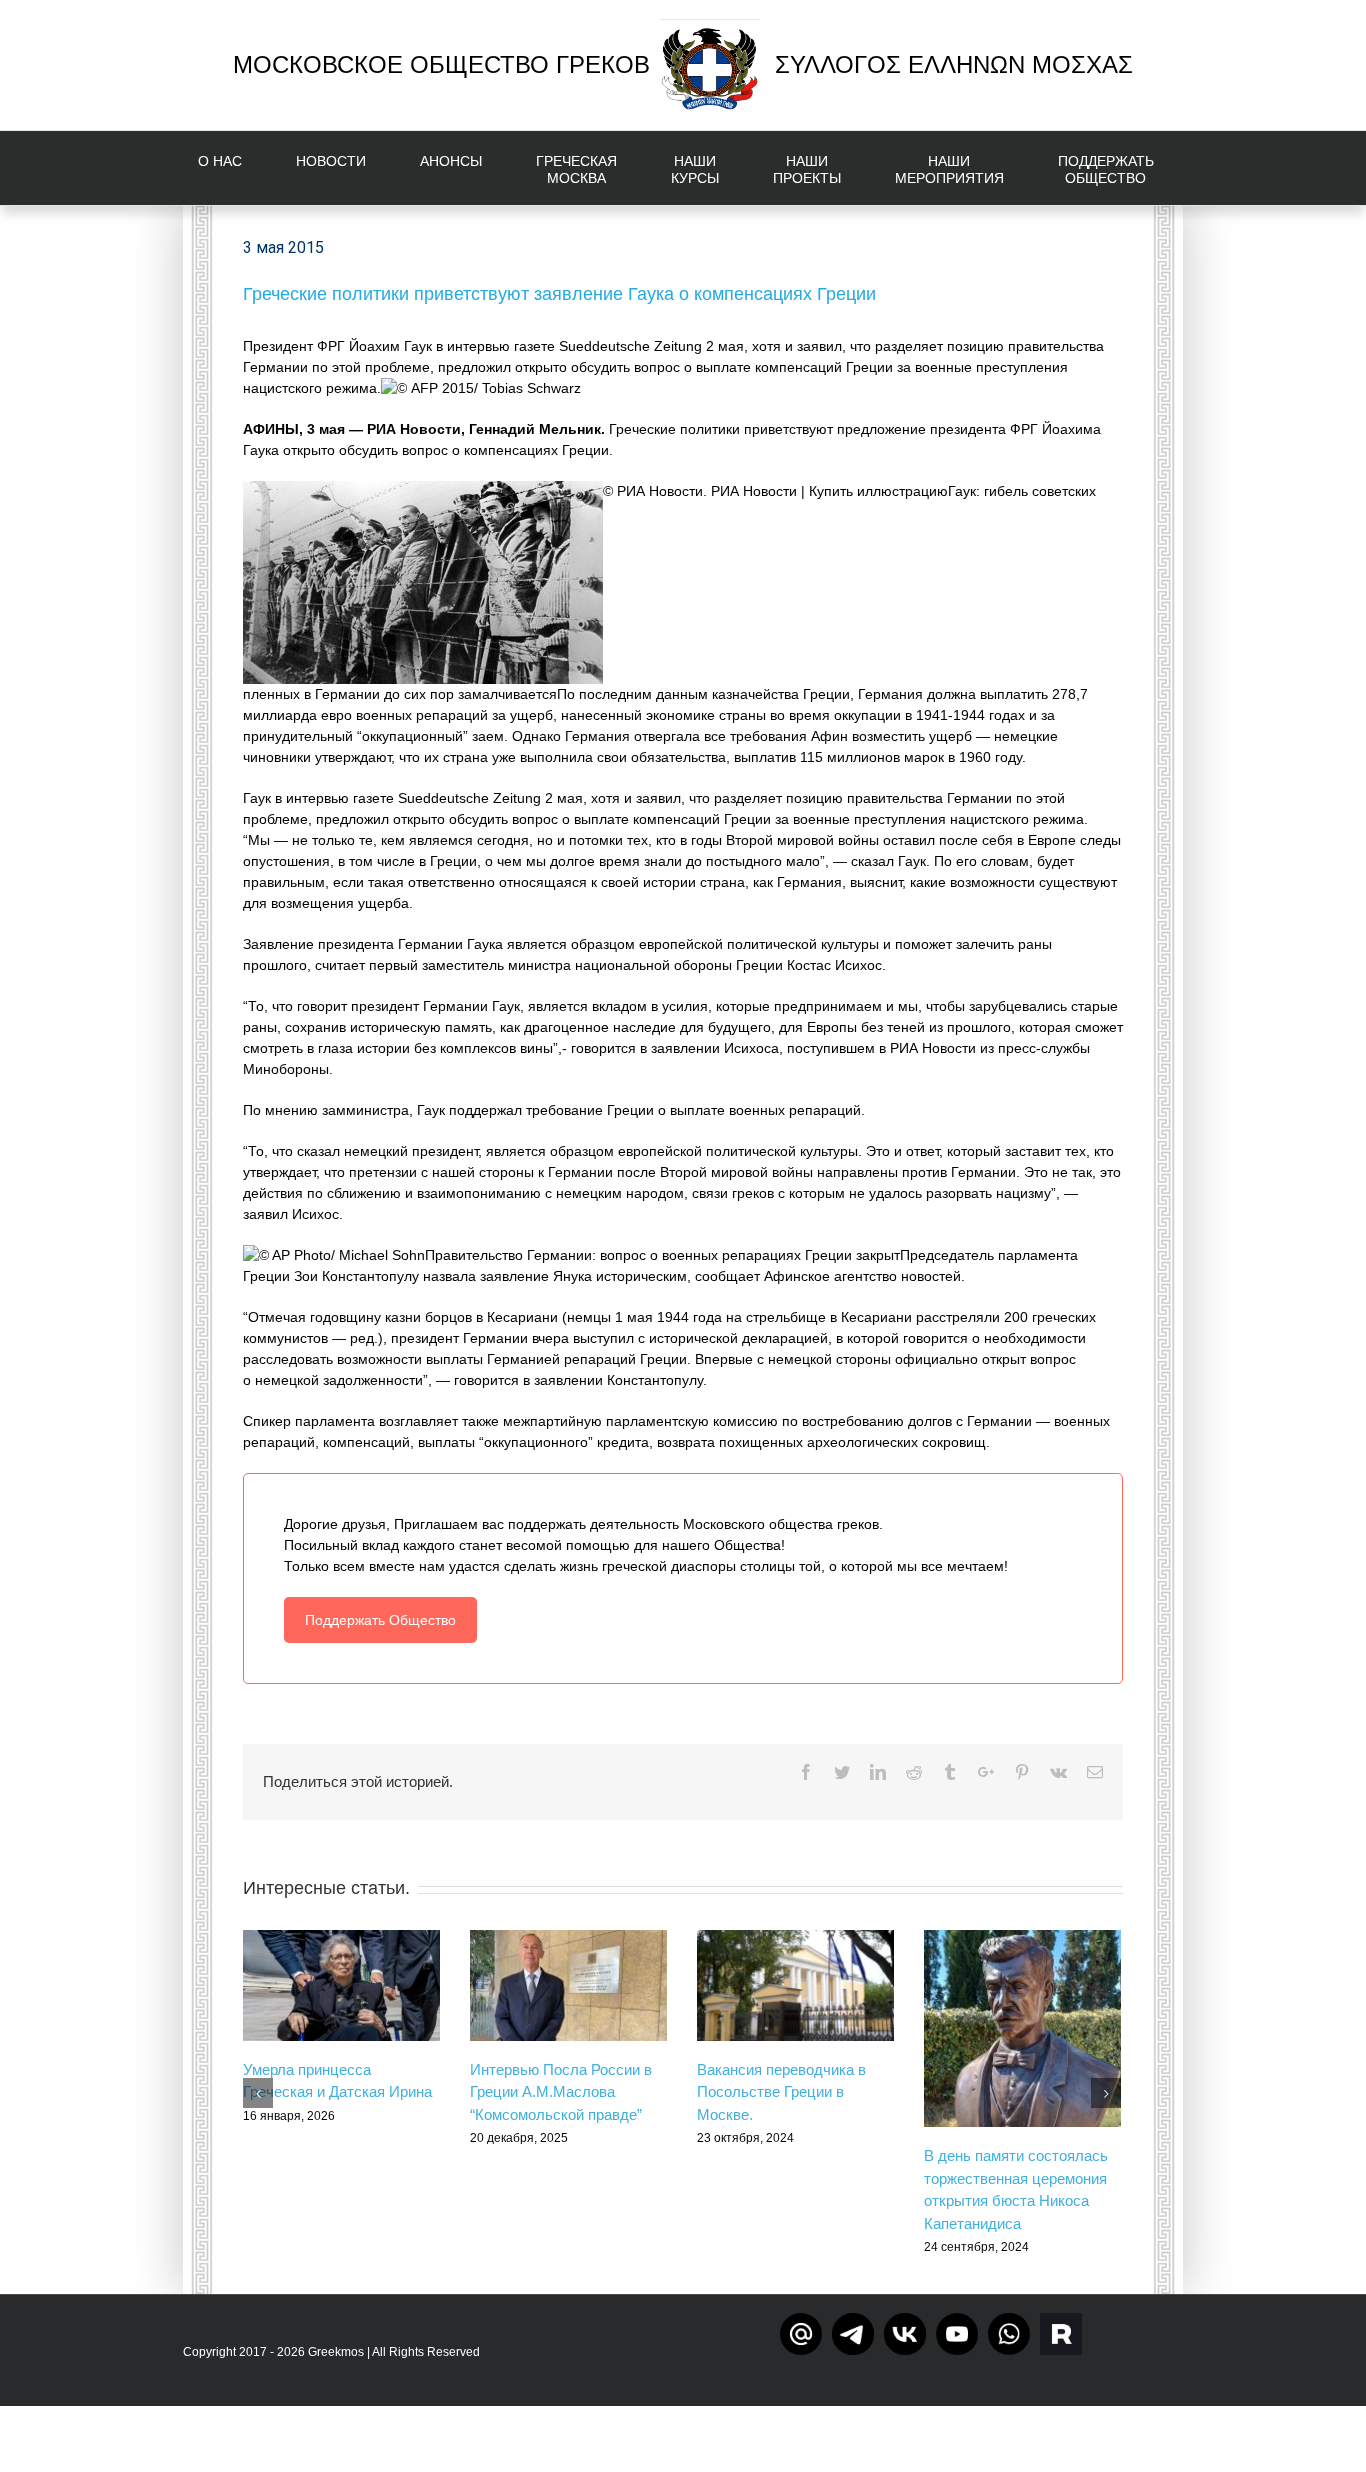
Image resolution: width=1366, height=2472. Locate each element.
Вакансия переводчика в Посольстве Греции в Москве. (781, 2092)
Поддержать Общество (380, 1620)
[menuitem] (232, 168)
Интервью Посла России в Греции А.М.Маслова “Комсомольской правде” (561, 2092)
